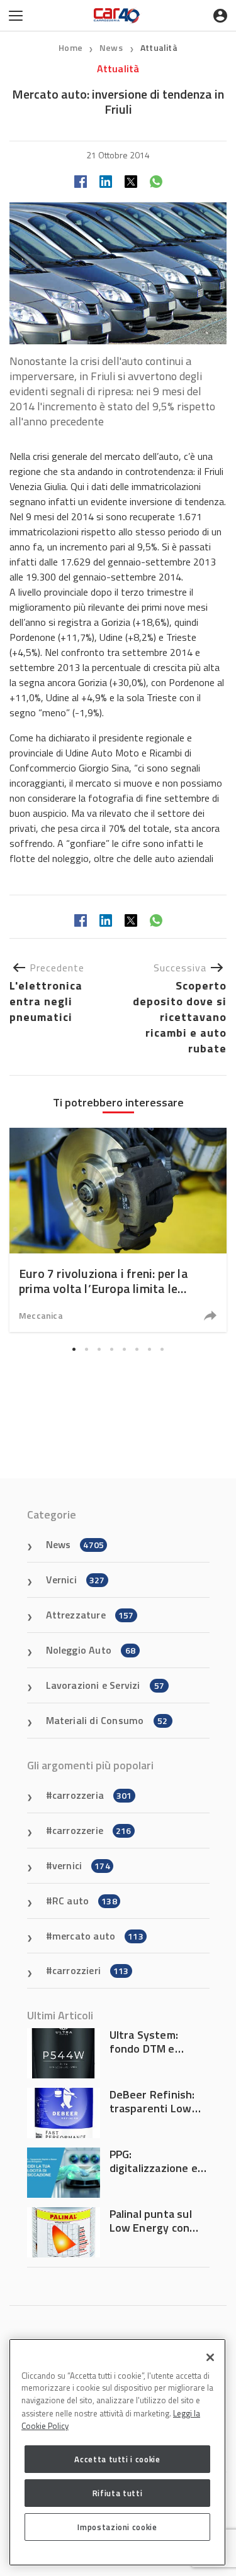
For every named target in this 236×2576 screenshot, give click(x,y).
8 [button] (162, 1349)
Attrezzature (90, 1615)
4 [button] (112, 1349)
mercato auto (98, 1936)
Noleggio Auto (91, 1650)
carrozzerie (92, 1830)
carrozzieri (91, 1970)
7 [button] (150, 1349)
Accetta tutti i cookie (117, 2459)
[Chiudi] (210, 2357)
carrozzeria (92, 1795)
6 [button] (137, 1349)
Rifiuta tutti (118, 2493)
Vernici (76, 1580)
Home (70, 47)
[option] (118, 1230)
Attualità (159, 47)
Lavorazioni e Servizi (105, 1685)
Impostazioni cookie (117, 2527)
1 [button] (74, 1349)
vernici (81, 1865)
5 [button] (125, 1349)
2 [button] (87, 1349)
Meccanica (41, 1315)
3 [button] (99, 1349)
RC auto (85, 1901)
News (112, 47)
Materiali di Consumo (107, 1720)
